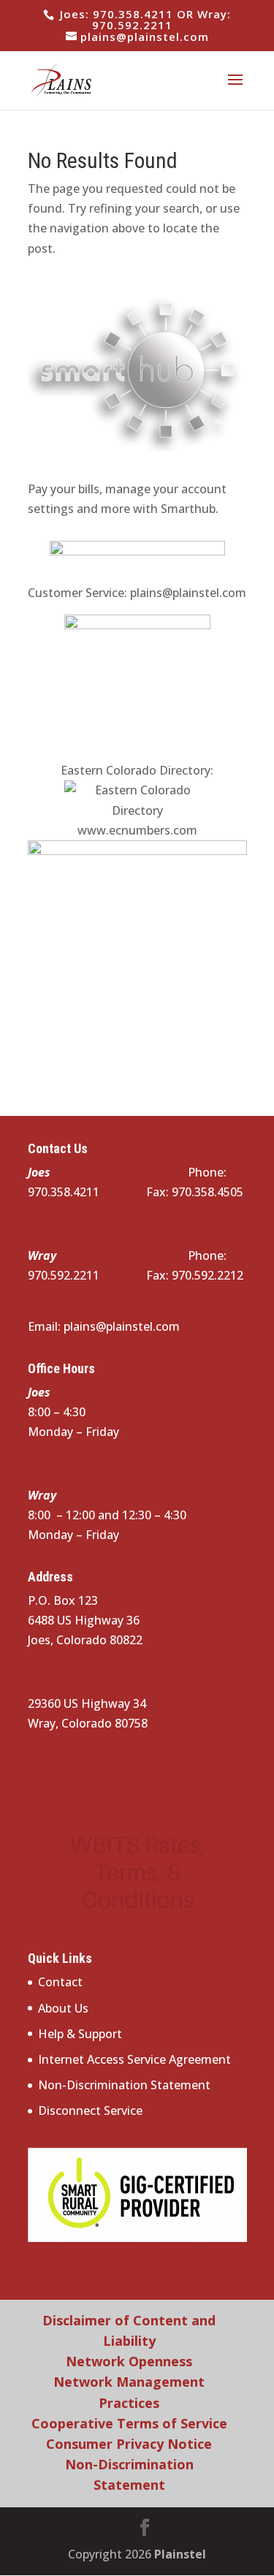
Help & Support (80, 2034)
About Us (63, 2008)
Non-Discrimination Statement (124, 2085)
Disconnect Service (90, 2110)
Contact (60, 1982)
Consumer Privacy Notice (129, 2444)
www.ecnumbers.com (137, 830)
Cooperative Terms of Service (129, 2423)
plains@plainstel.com (188, 593)
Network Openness (129, 2361)
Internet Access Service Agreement (134, 2059)
